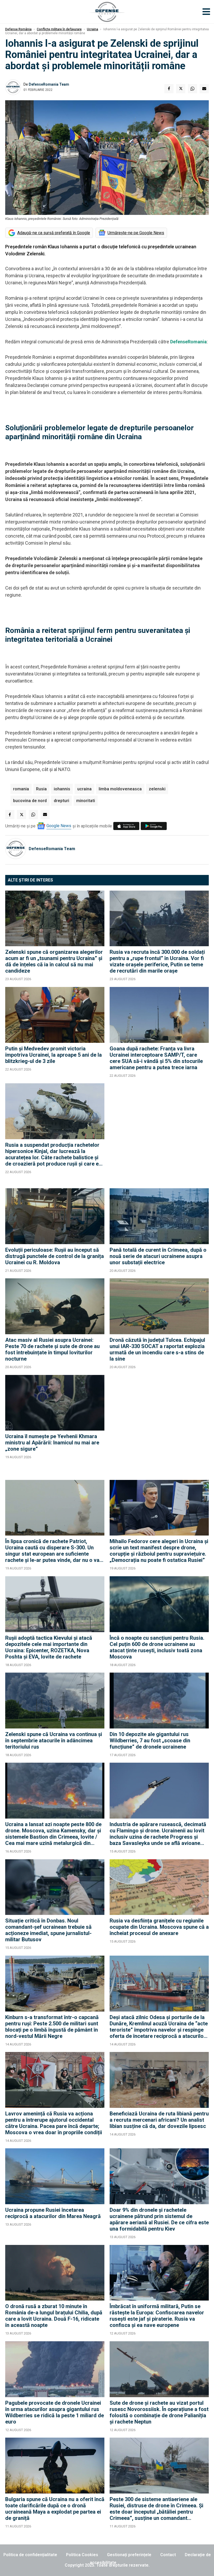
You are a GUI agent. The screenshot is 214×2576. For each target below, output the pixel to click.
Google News (59, 826)
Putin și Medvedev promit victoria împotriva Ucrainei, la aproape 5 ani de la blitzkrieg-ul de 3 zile (53, 1055)
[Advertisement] (159, 1133)
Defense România (18, 29)
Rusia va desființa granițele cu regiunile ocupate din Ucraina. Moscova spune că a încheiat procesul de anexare (159, 1927)
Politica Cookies (82, 2555)
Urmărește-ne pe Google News (136, 233)
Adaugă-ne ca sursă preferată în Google (54, 233)
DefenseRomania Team (49, 84)
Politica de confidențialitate (30, 2555)
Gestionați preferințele (129, 2555)
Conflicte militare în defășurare (59, 29)
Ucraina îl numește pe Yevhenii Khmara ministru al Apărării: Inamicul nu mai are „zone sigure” (52, 1443)
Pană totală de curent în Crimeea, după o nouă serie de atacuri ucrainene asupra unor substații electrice (158, 1256)
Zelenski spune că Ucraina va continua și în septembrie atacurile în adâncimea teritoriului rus (54, 1740)
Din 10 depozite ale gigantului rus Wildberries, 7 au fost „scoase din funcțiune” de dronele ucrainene (150, 1740)
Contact (168, 2555)
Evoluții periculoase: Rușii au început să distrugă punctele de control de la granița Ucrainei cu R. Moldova (55, 1256)
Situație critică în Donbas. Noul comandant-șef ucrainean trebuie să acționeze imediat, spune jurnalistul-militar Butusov (48, 1930)
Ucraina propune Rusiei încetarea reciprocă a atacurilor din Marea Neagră (53, 2213)
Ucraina (93, 29)
